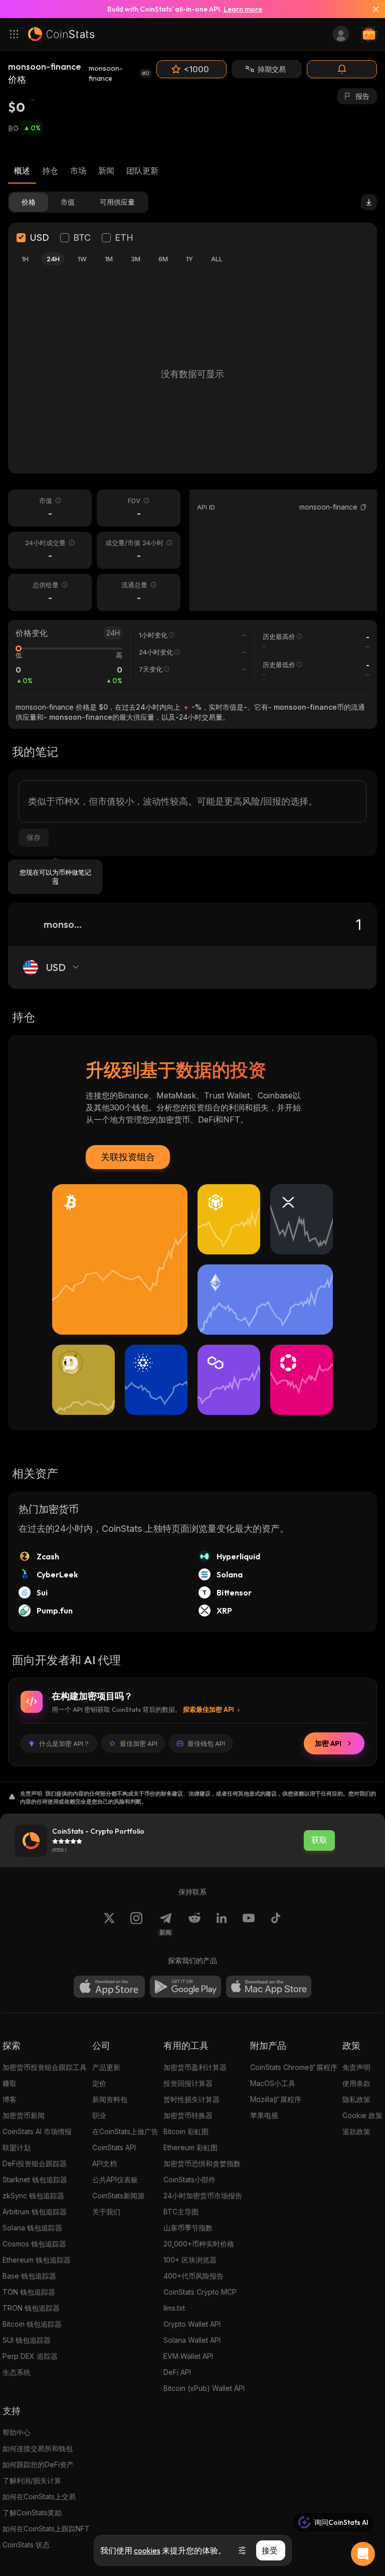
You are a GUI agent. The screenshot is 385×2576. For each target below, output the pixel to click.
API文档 (105, 2163)
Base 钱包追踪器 (29, 2276)
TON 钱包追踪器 (29, 2292)
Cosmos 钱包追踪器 (34, 2244)
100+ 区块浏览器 (190, 2260)
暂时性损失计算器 (191, 2099)
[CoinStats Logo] (61, 34)
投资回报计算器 (188, 2083)
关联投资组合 (128, 1157)
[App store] (109, 1987)
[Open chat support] (363, 2554)
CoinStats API (114, 2147)
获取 (319, 1840)
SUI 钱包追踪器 (27, 2340)
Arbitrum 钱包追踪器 (35, 2212)
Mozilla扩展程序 (276, 2099)
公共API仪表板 (115, 2180)
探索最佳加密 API (209, 1709)
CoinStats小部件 (189, 2180)
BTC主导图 (181, 2212)
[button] (363, 507)
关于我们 (106, 2212)
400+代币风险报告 (194, 2276)
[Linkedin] (222, 1924)
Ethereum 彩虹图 (190, 2147)
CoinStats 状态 (26, 2545)
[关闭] (372, 9)
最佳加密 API (139, 1743)
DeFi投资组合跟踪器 (35, 2163)
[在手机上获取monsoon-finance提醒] (342, 69)
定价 (99, 2083)
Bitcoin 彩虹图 (186, 2131)
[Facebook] (276, 1924)
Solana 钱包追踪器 (32, 2228)
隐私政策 (356, 2099)
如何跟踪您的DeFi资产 (38, 2464)
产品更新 (106, 2067)
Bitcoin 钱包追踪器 (32, 2324)
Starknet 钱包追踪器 (35, 2180)
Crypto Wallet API (192, 2324)
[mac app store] (269, 1987)
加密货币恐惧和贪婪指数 (202, 2163)
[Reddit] (195, 1924)
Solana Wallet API (192, 2340)
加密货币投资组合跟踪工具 (45, 2067)
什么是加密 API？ (64, 1743)
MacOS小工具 (273, 2083)
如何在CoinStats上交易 (39, 2497)
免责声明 (356, 2067)
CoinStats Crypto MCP (200, 2292)
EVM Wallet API (188, 2356)
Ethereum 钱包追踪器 (37, 2260)
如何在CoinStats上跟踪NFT (46, 2529)
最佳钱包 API (206, 1743)
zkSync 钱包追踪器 (33, 2196)
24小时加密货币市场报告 (203, 2196)
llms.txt (174, 2308)
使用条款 (356, 2083)
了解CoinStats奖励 (32, 2513)
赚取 (10, 2083)
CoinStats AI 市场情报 (37, 2131)
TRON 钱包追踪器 (31, 2308)
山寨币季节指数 (188, 2228)
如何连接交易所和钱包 (38, 2448)
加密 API (328, 1743)
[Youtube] (249, 1924)
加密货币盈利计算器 (195, 2067)
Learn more (243, 9)
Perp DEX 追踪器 (30, 2356)
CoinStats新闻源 (118, 2196)
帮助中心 (17, 2432)
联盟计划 (17, 2147)
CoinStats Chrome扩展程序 (294, 2067)
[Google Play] (185, 1987)
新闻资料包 (110, 2099)
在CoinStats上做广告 (125, 2131)
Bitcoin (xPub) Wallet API (204, 2388)
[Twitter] (109, 1924)
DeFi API (177, 2372)
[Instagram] (136, 1924)
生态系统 (17, 2372)
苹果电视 (264, 2115)
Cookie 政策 (362, 2115)
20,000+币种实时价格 (199, 2244)
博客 (10, 2099)
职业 (99, 2115)
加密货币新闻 (24, 2115)
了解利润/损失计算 (32, 2480)
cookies (147, 2550)
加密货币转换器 (188, 2115)
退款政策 (356, 2131)
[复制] (363, 507)
